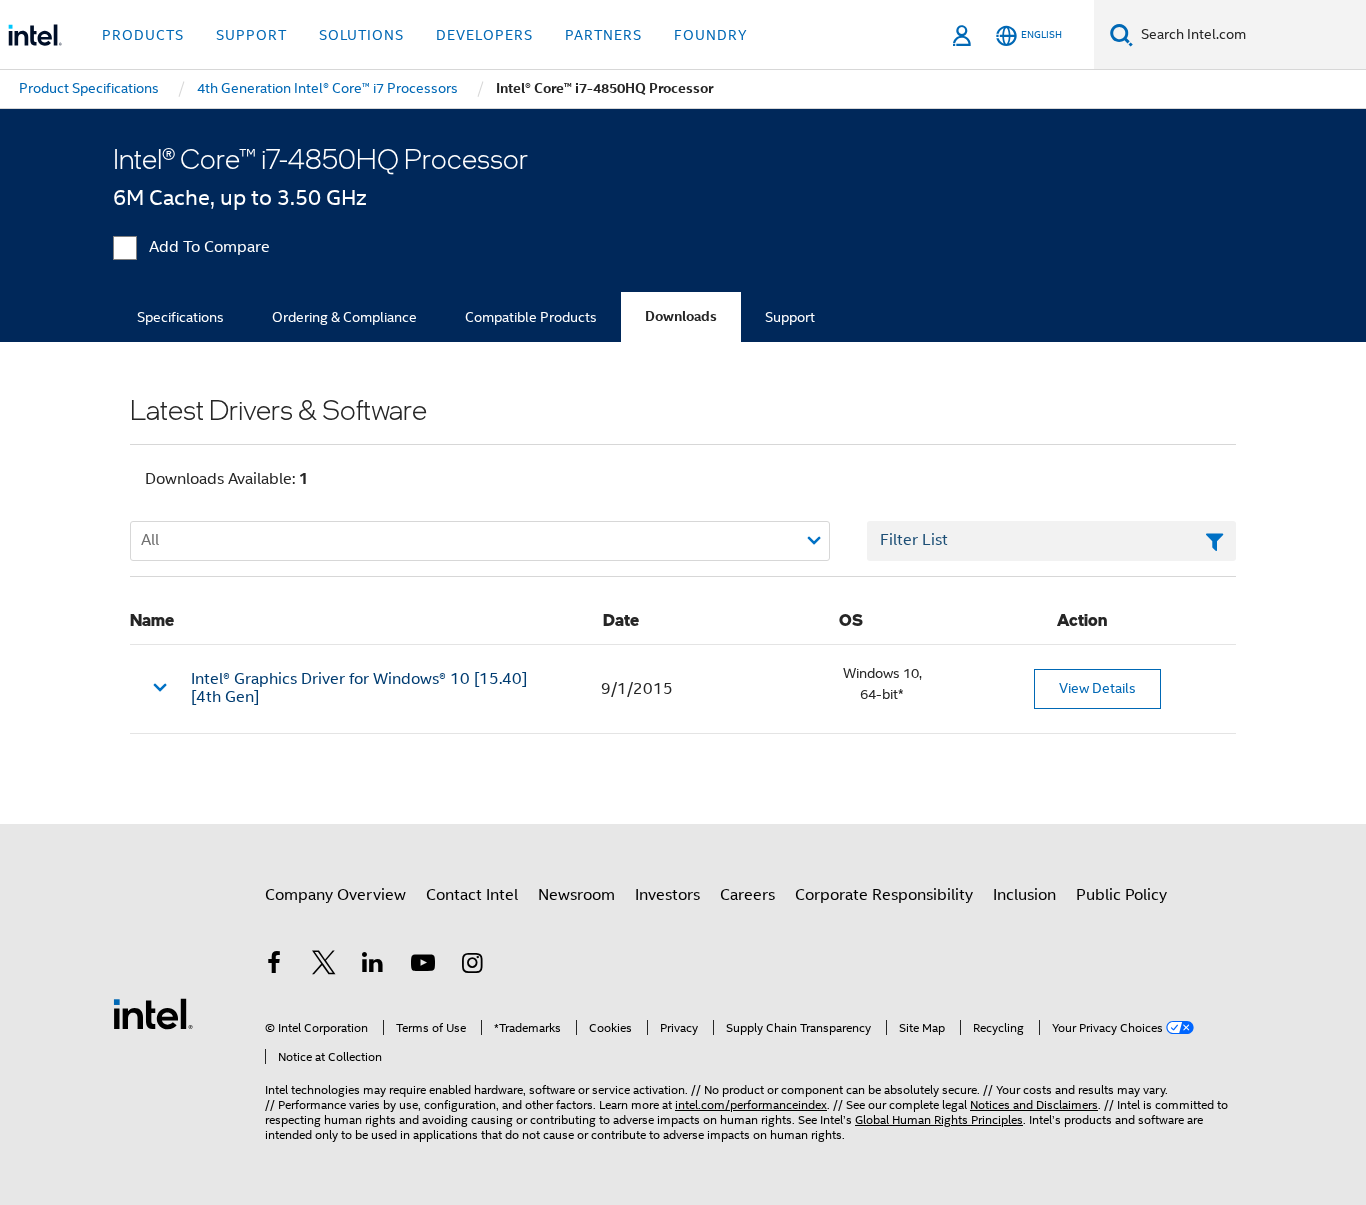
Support (790, 317)
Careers (747, 895)
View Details (1097, 688)
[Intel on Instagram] (472, 966)
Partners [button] (603, 35)
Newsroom (576, 895)
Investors (667, 895)
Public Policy (1121, 895)
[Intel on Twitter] (324, 966)
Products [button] (143, 35)
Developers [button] (484, 35)
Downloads (681, 316)
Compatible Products (531, 317)
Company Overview (335, 895)
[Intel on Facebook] (274, 966)
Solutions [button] (361, 35)
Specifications (180, 317)
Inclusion (1024, 895)
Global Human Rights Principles (939, 1119)
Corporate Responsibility (884, 895)
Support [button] (251, 35)
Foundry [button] (711, 35)
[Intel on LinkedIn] (373, 966)
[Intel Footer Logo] (153, 1013)
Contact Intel (472, 895)
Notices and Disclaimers (1034, 1104)
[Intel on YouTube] (423, 966)
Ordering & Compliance (344, 317)
